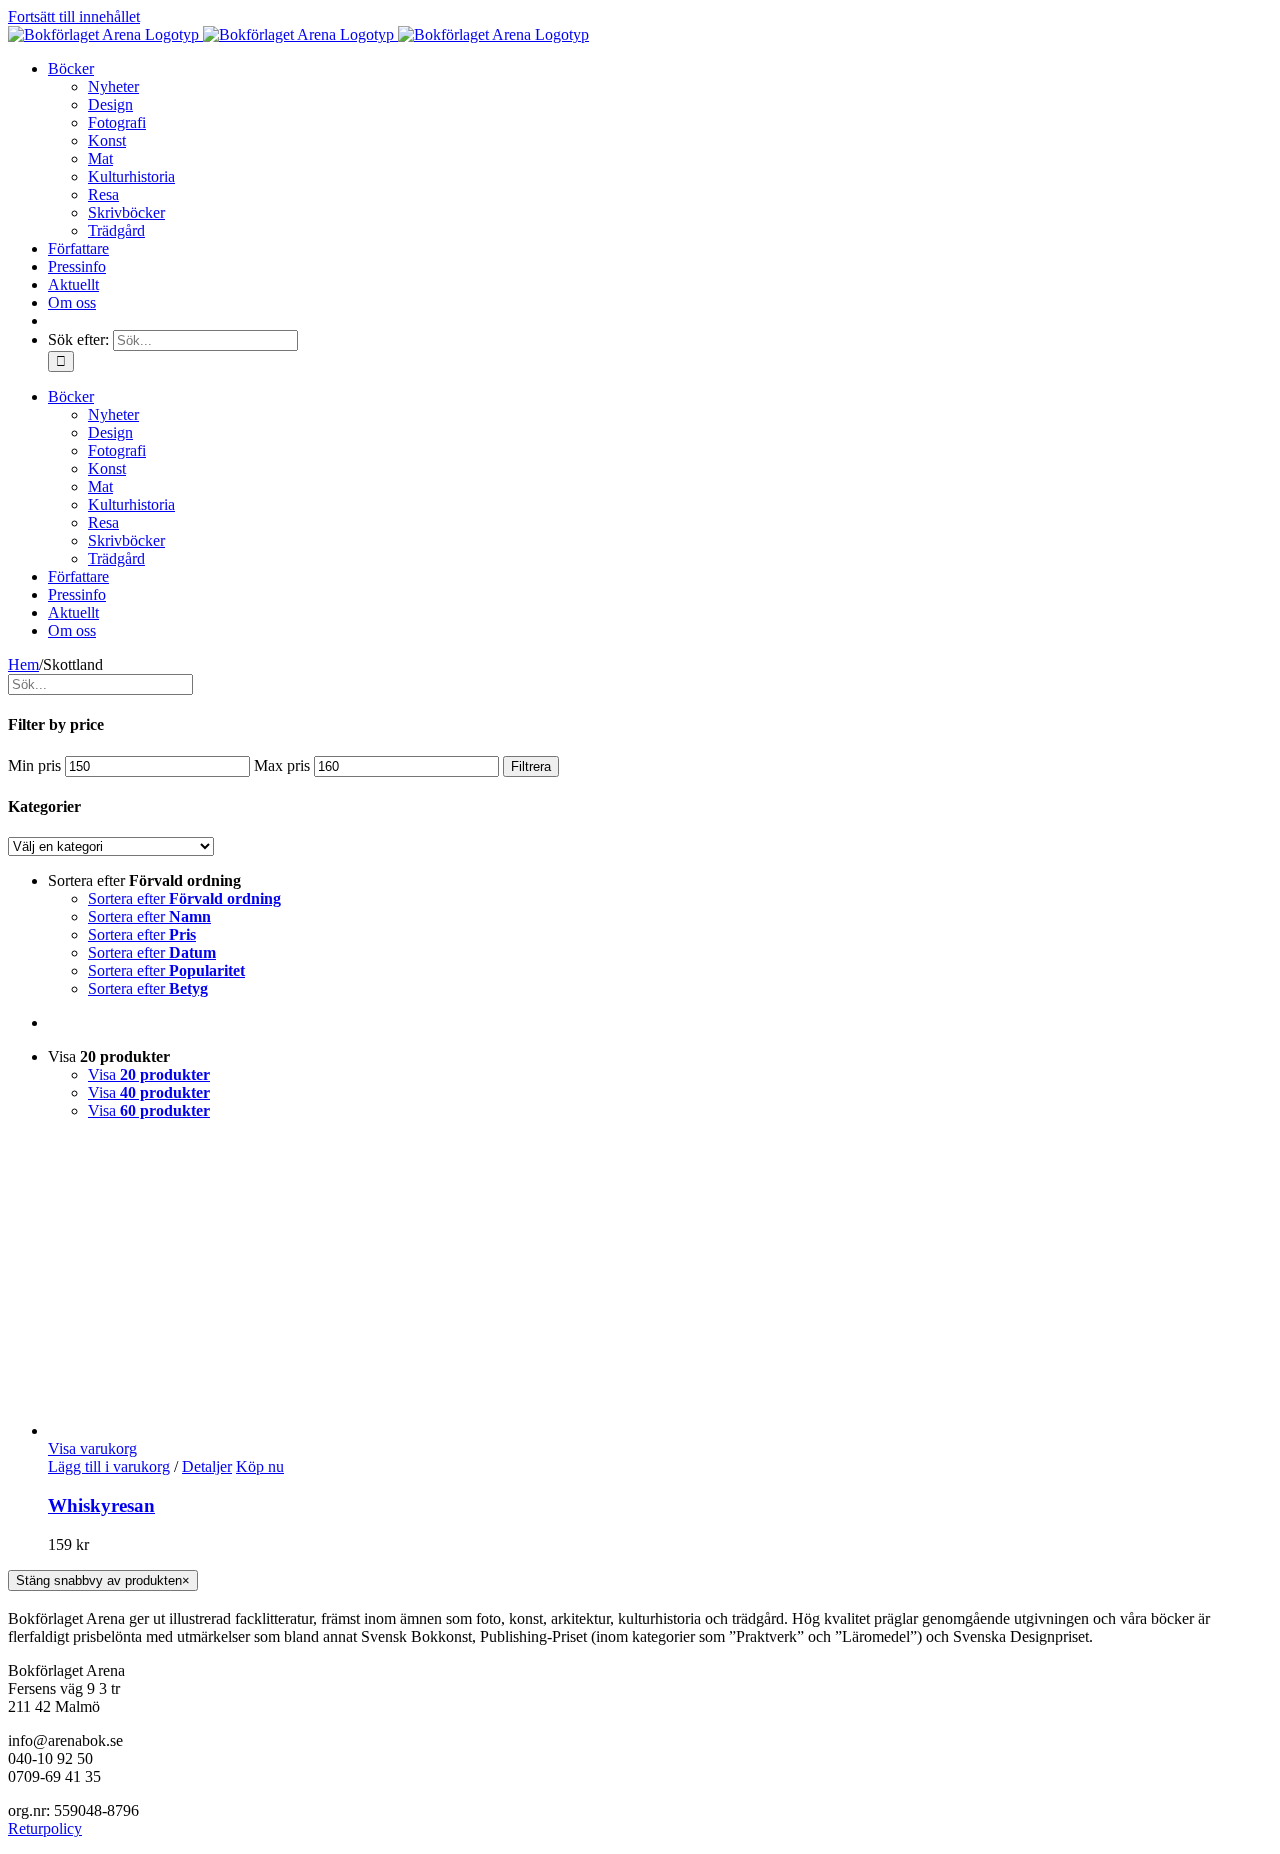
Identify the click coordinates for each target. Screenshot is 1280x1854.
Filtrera (531, 766)
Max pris (282, 765)
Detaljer (207, 1466)
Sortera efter (184, 898)
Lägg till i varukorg (109, 1466)
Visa (149, 1074)
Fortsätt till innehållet (74, 16)
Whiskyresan (101, 1505)
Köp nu (260, 1466)
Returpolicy (45, 1828)
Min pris (34, 765)
